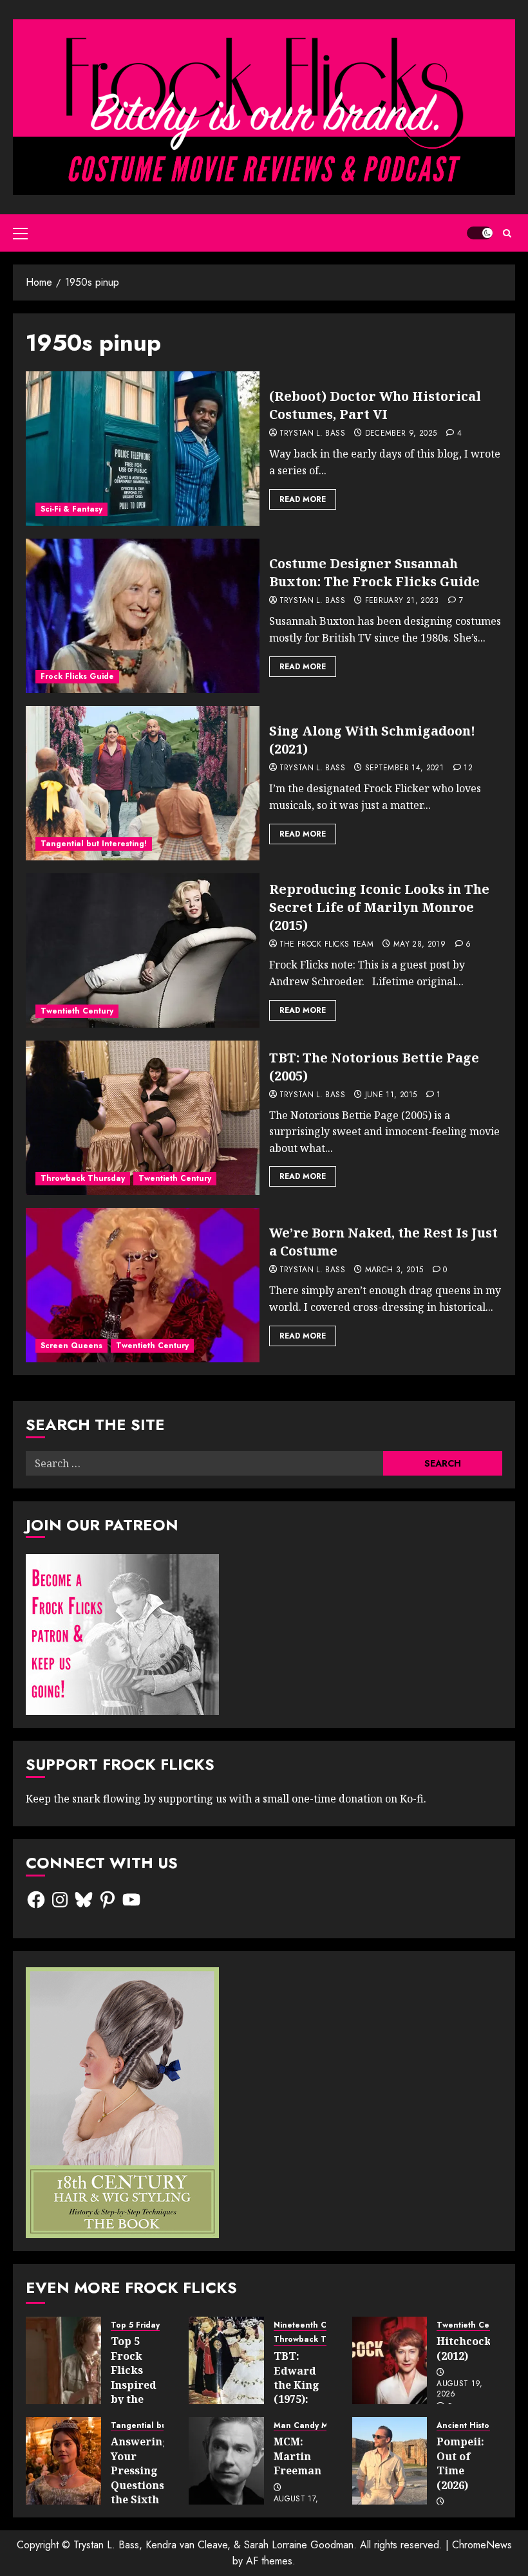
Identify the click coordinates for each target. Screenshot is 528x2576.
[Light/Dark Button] (480, 233)
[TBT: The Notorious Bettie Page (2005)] (143, 1118)
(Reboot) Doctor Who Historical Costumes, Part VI (375, 405)
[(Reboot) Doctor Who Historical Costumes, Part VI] (143, 449)
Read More (303, 499)
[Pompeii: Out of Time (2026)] (390, 2461)
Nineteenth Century (313, 2325)
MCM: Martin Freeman (297, 2456)
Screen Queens (71, 1346)
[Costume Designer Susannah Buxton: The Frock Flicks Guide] (143, 616)
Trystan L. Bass (312, 434)
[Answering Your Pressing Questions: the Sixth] (63, 2461)
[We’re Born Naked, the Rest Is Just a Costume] (143, 1285)
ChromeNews (482, 2545)
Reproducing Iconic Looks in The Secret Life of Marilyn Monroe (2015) (379, 907)
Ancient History (467, 2426)
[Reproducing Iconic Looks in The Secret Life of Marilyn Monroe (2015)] (143, 950)
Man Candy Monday (313, 2426)
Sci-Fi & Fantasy (71, 509)
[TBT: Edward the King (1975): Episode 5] (226, 2360)
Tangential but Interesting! (94, 844)
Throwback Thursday (83, 1178)
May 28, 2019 (420, 945)
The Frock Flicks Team (327, 945)
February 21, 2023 (402, 601)
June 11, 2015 (391, 1095)
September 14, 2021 (404, 768)
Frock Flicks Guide (77, 676)
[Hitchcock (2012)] (390, 2360)
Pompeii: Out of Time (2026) (460, 2463)
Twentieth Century (77, 1011)
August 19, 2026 (460, 2389)
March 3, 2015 (394, 1270)
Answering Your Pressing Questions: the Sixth (140, 2470)
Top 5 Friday (135, 2325)
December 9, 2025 (401, 434)
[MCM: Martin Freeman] (226, 2461)
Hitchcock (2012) (464, 2348)
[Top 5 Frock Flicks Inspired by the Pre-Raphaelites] (63, 2360)
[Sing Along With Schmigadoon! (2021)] (143, 783)
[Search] (507, 233)
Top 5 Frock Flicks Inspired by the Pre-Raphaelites (142, 2384)
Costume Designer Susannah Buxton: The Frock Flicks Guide (374, 572)
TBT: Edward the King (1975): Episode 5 (299, 2385)
